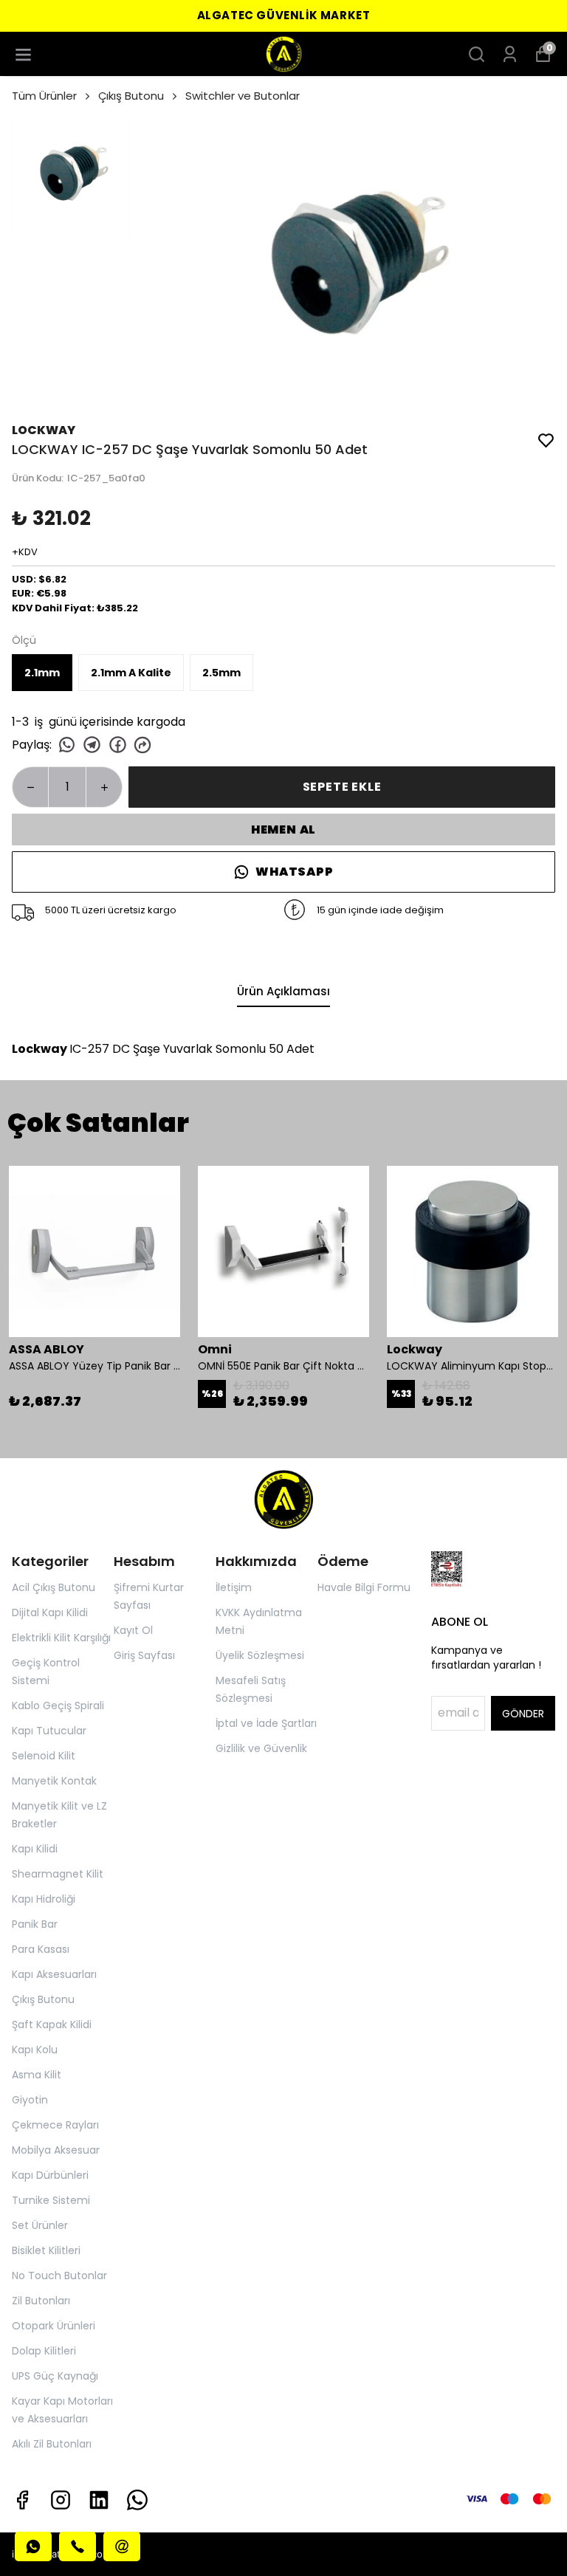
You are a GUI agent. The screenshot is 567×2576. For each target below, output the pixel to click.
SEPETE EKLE (342, 787)
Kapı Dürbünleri (50, 2175)
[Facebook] (22, 2500)
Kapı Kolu (35, 2050)
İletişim (234, 1587)
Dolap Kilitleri (44, 2351)
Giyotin (30, 2100)
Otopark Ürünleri (54, 2326)
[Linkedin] (99, 2500)
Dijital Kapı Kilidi (50, 1612)
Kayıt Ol (133, 1630)
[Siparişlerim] (510, 54)
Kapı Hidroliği (44, 1899)
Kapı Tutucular (49, 1731)
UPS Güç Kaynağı (55, 2376)
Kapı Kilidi (35, 1849)
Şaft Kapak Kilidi (52, 2024)
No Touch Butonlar (59, 2276)
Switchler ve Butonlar (243, 96)
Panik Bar (35, 1924)
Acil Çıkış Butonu (54, 1587)
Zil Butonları (41, 2301)
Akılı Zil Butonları (52, 2444)
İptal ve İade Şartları (266, 1723)
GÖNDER (523, 1714)
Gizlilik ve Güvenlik (261, 1748)
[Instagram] (61, 2500)
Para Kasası (41, 1949)
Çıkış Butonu (131, 96)
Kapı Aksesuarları (54, 1974)
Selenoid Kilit (44, 1756)
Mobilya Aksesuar (56, 2150)
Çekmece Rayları (55, 2125)
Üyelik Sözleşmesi (260, 1655)
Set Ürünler (40, 2225)
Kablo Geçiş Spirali (58, 1706)
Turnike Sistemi (51, 2200)
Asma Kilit (37, 2075)
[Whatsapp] (137, 2500)
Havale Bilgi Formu (364, 1587)
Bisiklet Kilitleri (46, 2250)
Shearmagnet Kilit (58, 1874)
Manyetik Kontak (54, 1781)
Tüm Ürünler (44, 96)
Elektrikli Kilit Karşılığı (61, 1638)
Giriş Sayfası (144, 1655)
